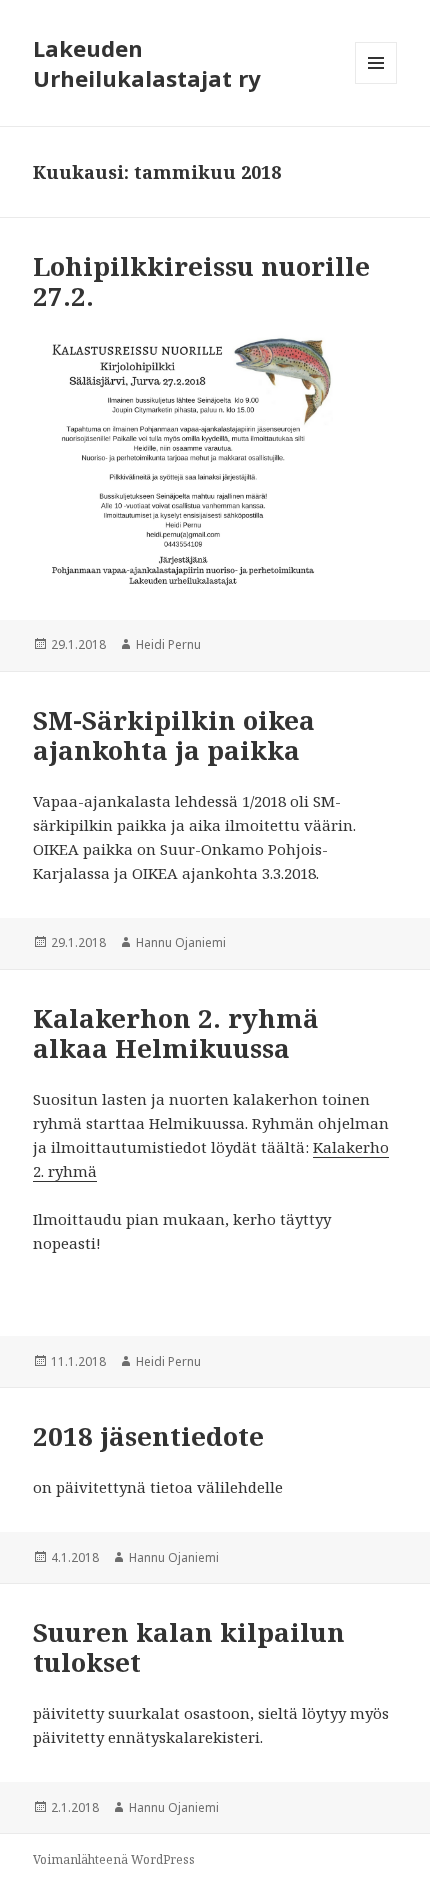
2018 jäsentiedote (148, 1436)
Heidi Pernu (168, 644)
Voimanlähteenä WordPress (114, 1859)
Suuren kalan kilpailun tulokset (189, 1647)
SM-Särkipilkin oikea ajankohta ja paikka (174, 735)
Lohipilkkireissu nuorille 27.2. (201, 281)
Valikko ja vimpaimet (376, 83)
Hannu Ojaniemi (181, 942)
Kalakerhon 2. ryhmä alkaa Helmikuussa (176, 1033)
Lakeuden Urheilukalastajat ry (147, 63)
